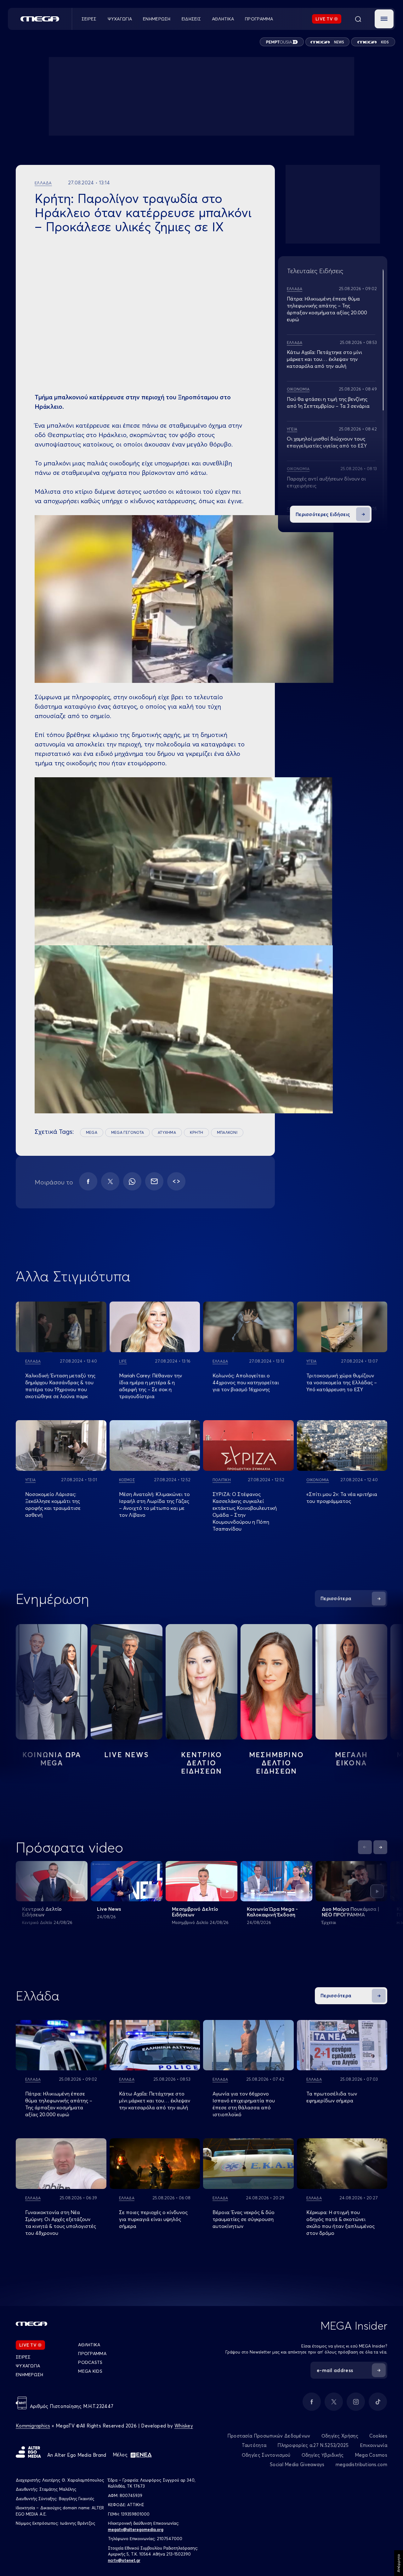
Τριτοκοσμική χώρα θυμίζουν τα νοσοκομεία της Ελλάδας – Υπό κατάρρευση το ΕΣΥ (342, 1382)
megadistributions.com (361, 2464)
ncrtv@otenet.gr (124, 2560)
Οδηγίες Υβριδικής (323, 2455)
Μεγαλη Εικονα (351, 1759)
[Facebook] (88, 1181)
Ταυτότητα (254, 2445)
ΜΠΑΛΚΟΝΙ (227, 1132)
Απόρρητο (398, 2563)
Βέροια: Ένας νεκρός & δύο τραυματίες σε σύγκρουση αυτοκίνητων (244, 2219)
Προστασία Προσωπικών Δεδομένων (269, 2436)
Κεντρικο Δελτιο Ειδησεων (202, 1763)
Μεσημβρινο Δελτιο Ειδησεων (276, 1763)
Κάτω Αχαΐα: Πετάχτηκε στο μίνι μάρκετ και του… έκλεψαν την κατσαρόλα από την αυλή (324, 359)
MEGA (92, 1132)
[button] (384, 19)
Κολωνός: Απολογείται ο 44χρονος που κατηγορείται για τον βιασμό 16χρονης (246, 1382)
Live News (127, 1755)
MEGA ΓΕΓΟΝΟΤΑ (128, 1132)
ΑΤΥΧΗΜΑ (167, 1132)
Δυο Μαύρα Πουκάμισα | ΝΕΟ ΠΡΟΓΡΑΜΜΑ (351, 1912)
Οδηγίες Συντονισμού (266, 2455)
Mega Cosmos (371, 2455)
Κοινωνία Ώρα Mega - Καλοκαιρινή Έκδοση (272, 1912)
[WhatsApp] (132, 1181)
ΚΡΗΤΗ (196, 1132)
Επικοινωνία (374, 2445)
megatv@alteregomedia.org (136, 2529)
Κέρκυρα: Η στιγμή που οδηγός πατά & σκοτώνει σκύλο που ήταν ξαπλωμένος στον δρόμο (341, 2223)
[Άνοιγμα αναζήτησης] (358, 19)
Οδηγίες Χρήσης (340, 2436)
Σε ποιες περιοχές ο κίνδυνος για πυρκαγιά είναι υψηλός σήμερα (153, 2219)
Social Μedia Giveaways (297, 2464)
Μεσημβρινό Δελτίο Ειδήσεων (195, 1912)
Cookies (378, 2436)
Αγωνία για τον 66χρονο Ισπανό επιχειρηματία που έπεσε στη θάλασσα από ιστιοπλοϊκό (244, 2104)
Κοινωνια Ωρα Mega (52, 1759)
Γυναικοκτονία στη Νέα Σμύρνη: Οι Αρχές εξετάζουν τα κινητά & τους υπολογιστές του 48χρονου (61, 2223)
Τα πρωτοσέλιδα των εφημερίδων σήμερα (332, 2097)
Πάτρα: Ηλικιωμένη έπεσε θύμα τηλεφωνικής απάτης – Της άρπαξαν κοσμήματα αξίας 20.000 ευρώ (59, 2104)
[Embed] (176, 1181)
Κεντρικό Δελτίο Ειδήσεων (42, 1912)
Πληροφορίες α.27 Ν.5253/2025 (313, 2445)
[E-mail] (154, 1181)
